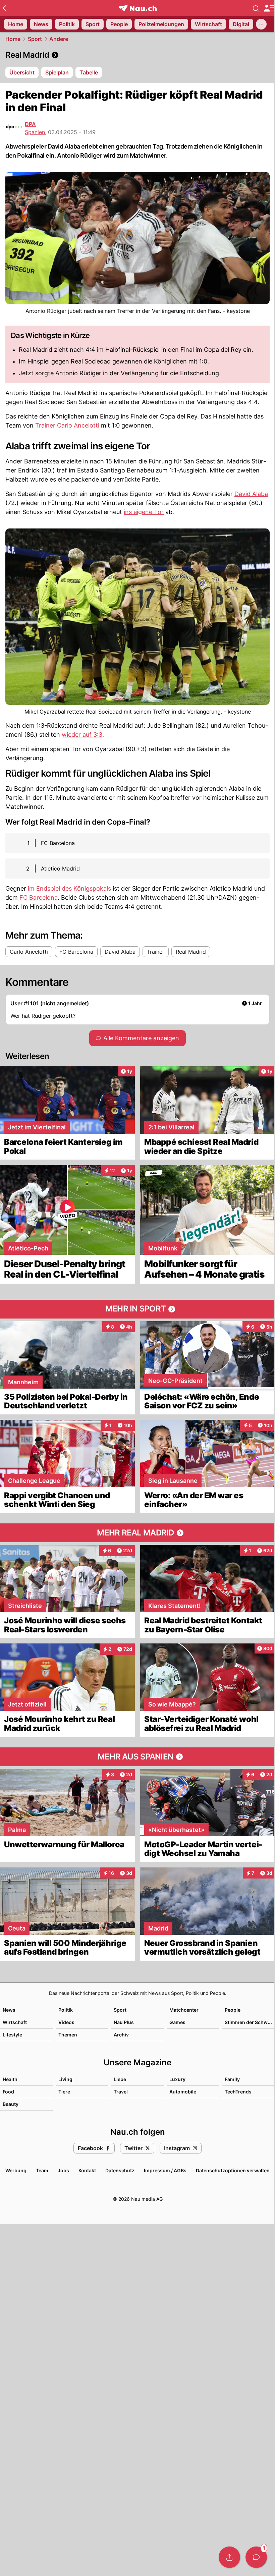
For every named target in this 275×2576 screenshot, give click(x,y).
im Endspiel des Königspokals (69, 888)
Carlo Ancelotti (78, 425)
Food (8, 2092)
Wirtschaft (15, 2022)
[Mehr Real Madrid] (137, 1533)
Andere (59, 39)
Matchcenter (184, 2010)
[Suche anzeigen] (256, 8)
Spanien (35, 132)
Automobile (183, 2092)
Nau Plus (124, 2022)
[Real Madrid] (137, 55)
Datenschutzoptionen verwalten (233, 2170)
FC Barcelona (39, 898)
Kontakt (87, 2170)
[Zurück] (4, 8)
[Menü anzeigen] (269, 8)
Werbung (16, 2170)
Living (65, 2079)
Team (42, 2170)
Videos (66, 2022)
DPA (30, 124)
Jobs (63, 2170)
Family (232, 2079)
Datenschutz (120, 2170)
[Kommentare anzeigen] (256, 2557)
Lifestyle (12, 2035)
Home (13, 39)
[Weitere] (261, 24)
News (9, 2010)
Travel (121, 2092)
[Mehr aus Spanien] (137, 1757)
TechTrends (238, 2092)
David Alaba (251, 494)
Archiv (121, 2035)
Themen (68, 2035)
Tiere (64, 2092)
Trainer (45, 425)
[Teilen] (229, 2557)
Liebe (120, 2079)
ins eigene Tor (144, 512)
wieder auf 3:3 (82, 735)
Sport (35, 39)
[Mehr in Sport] (137, 1309)
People (233, 2010)
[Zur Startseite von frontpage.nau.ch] (138, 8)
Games (177, 2022)
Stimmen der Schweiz (250, 2022)
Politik (66, 2010)
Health (10, 2079)
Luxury (177, 2079)
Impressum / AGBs (165, 2170)
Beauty (11, 2104)
